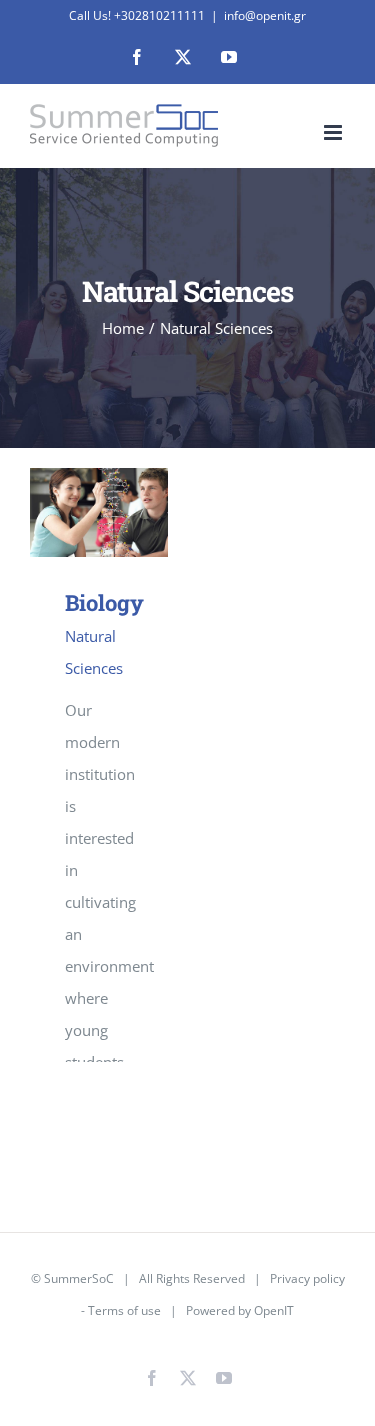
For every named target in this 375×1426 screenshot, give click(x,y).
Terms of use (124, 1310)
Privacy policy (307, 1278)
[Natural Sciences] (99, 512)
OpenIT (274, 1310)
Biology (69, 512)
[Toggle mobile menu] (334, 132)
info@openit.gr (265, 15)
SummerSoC (79, 1278)
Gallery (127, 512)
